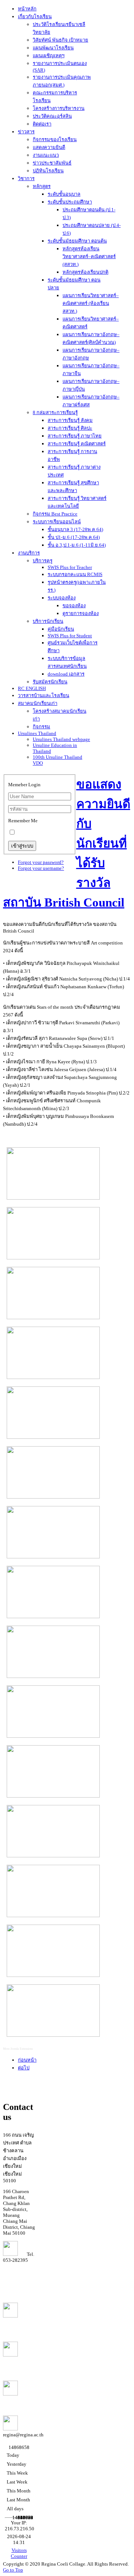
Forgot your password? (41, 862)
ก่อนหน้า (27, 2060)
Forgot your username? (41, 868)
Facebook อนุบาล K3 (14, 2400)
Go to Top (13, 2570)
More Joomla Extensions (18, 2049)
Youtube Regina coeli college (16, 2325)
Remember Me (23, 821)
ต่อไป (24, 2068)
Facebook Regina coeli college (16, 2364)
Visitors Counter (19, 2553)
